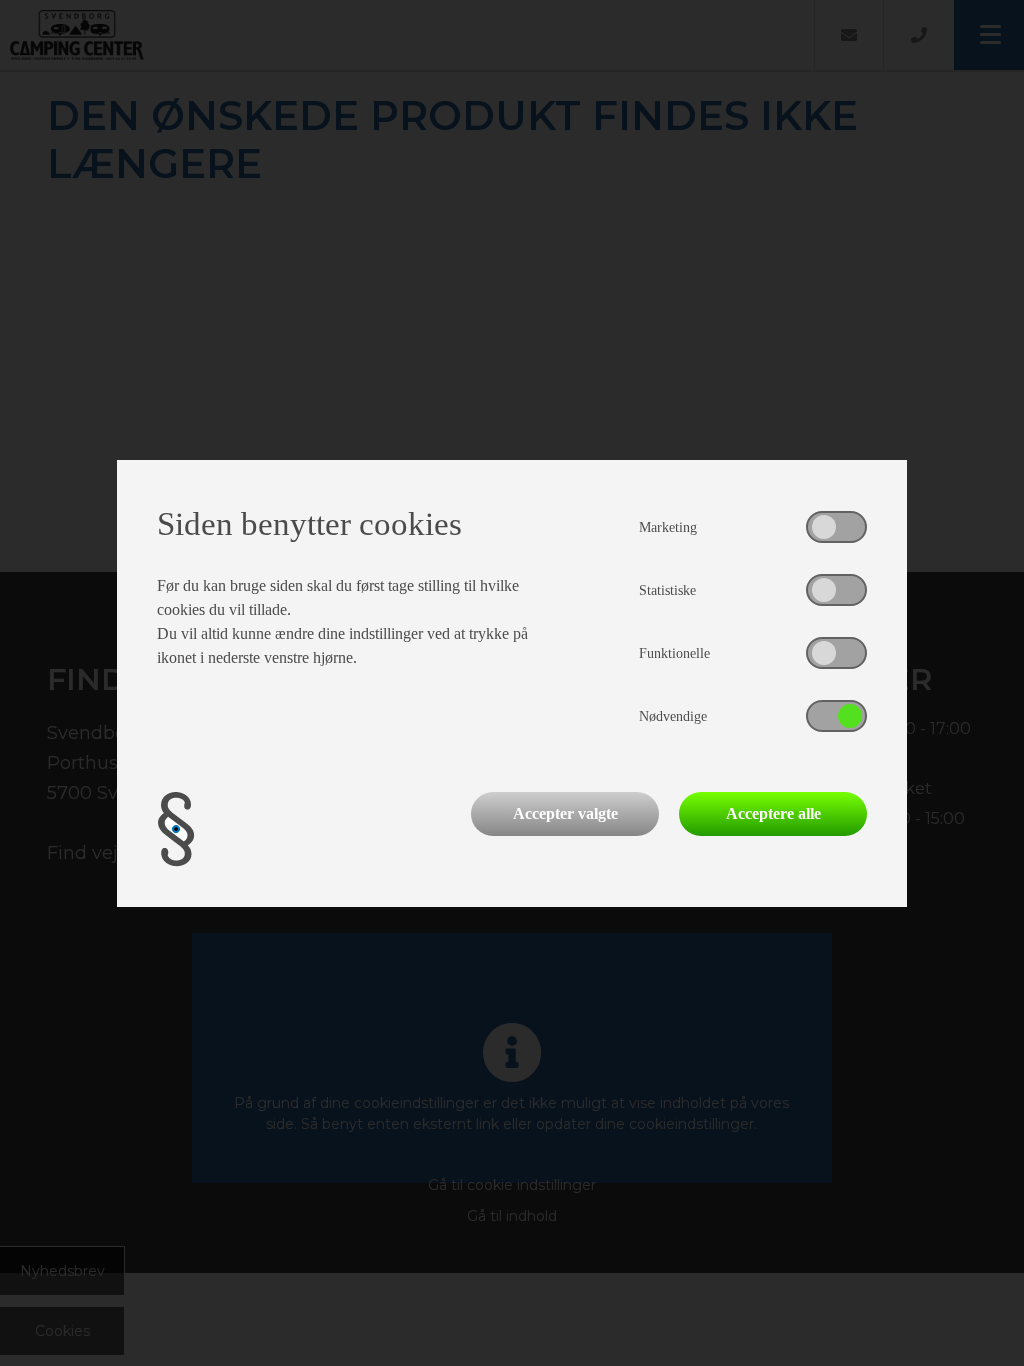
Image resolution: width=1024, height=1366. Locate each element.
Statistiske (667, 590)
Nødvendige (673, 716)
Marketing (668, 527)
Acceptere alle (773, 813)
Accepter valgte (565, 813)
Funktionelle (674, 653)
